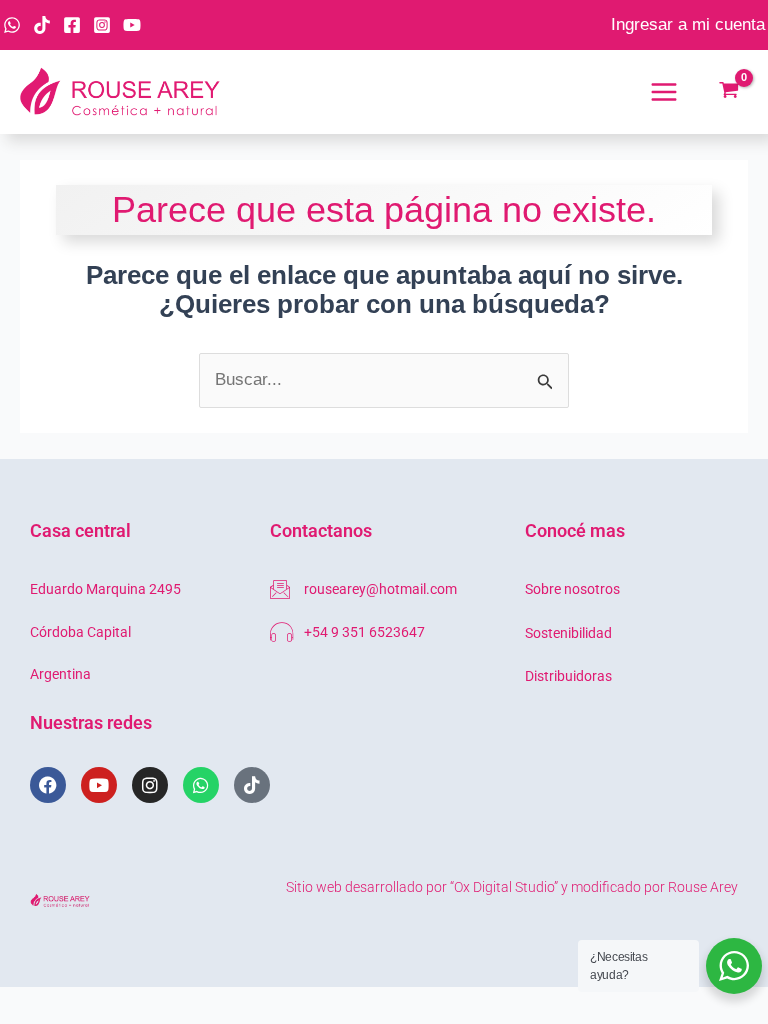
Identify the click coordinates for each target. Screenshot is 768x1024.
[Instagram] (102, 25)
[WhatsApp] (12, 25)
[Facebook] (72, 25)
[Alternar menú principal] (664, 92)
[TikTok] (42, 25)
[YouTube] (132, 25)
